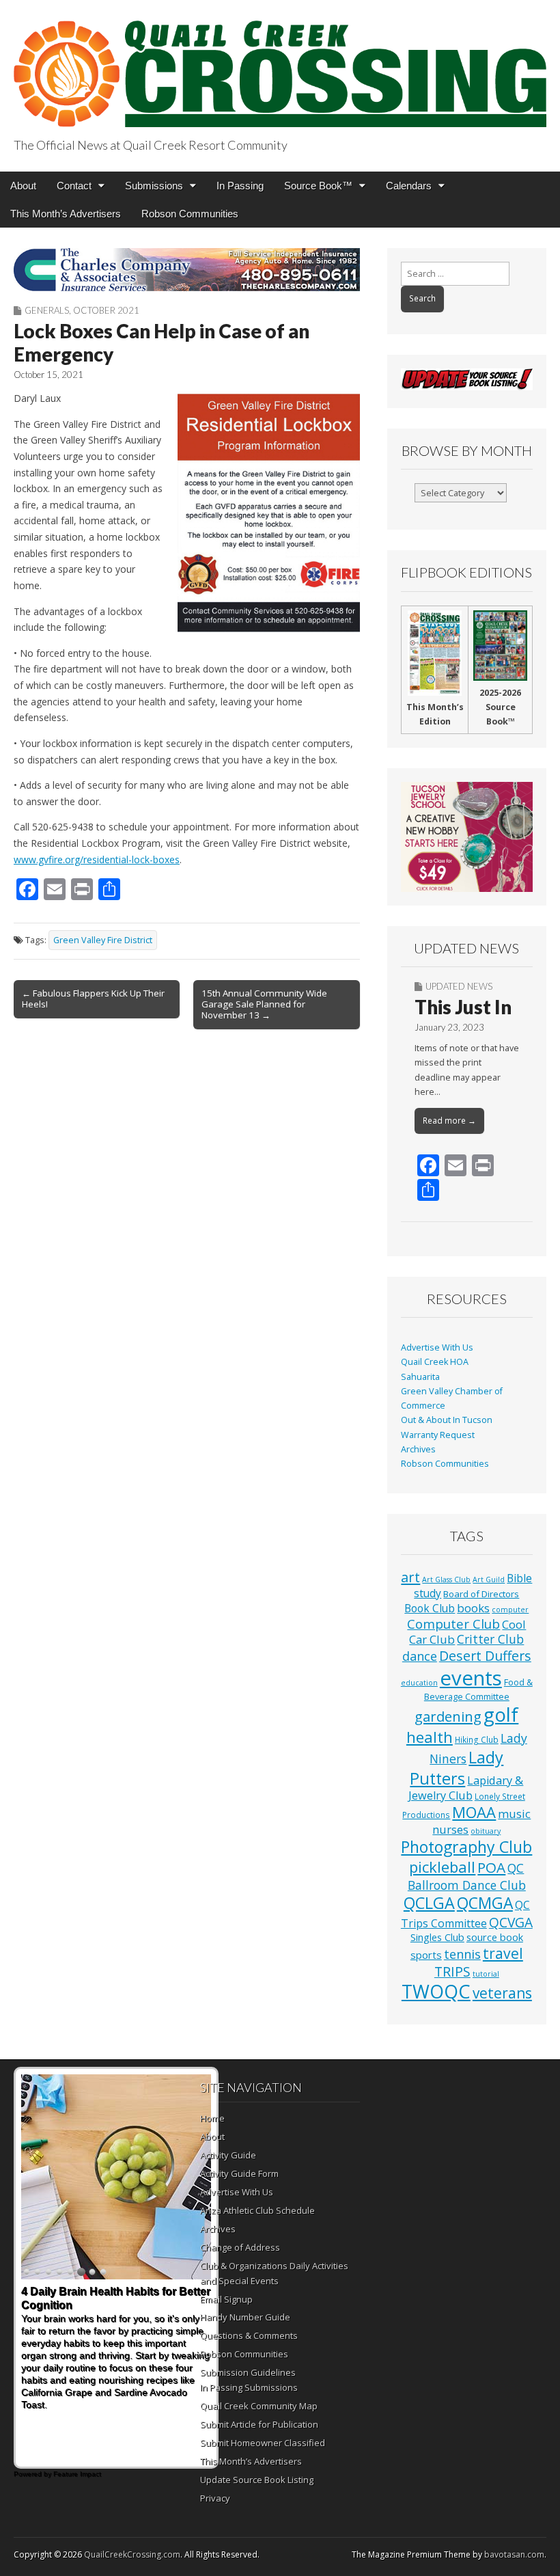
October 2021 (106, 310)
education (419, 1683)
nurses (450, 1830)
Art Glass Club (446, 1580)
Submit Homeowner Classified (263, 2443)
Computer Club (453, 1624)
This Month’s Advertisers (66, 214)
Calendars (409, 186)
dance (420, 1656)
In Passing (240, 186)
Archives (418, 1449)
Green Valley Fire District (103, 940)
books (473, 1608)
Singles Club (437, 1937)
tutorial (486, 1974)
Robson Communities (190, 214)
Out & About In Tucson (447, 1420)
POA (491, 1867)
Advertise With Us (437, 1347)
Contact (74, 186)
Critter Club (490, 1639)
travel (503, 1953)
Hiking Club (477, 1739)
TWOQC (436, 1991)
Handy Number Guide (245, 2317)
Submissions (154, 186)
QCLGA (429, 1903)
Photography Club (466, 1847)
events (471, 1678)
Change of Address (240, 2247)
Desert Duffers (485, 1656)
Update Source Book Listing (257, 2480)
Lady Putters (457, 1768)
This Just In (463, 1007)
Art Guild (489, 1580)
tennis (462, 1954)
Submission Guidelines (248, 2372)
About (23, 186)
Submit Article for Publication (259, 2424)
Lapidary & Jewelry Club (466, 1788)
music (514, 1814)
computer (510, 1610)
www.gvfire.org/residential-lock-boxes (97, 859)
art (410, 1577)
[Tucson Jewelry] (467, 837)
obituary (486, 1831)
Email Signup (226, 2299)
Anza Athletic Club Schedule (257, 2210)
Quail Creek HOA (435, 1362)
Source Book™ (318, 186)
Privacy (215, 2498)
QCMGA (485, 1903)
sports (426, 1955)
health (430, 1737)
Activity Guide (228, 2155)
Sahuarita (420, 1377)
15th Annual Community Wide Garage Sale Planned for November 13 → (264, 1004)
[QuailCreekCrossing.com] (280, 66)
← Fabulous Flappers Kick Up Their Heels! (93, 999)
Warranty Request (438, 1435)
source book (495, 1937)
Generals (47, 310)
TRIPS (452, 1971)
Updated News (459, 986)
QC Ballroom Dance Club (467, 1876)
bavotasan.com (514, 2554)
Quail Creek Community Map (259, 2406)
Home (212, 2118)
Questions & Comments (249, 2335)
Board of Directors (481, 1594)
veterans (502, 1993)
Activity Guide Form (239, 2173)
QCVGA (511, 1922)
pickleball (442, 1867)
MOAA (474, 1812)
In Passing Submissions (249, 2387)
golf (501, 1714)
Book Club (430, 1608)
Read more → (449, 1121)
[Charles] (187, 270)
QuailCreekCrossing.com (132, 2554)
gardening (448, 1716)
